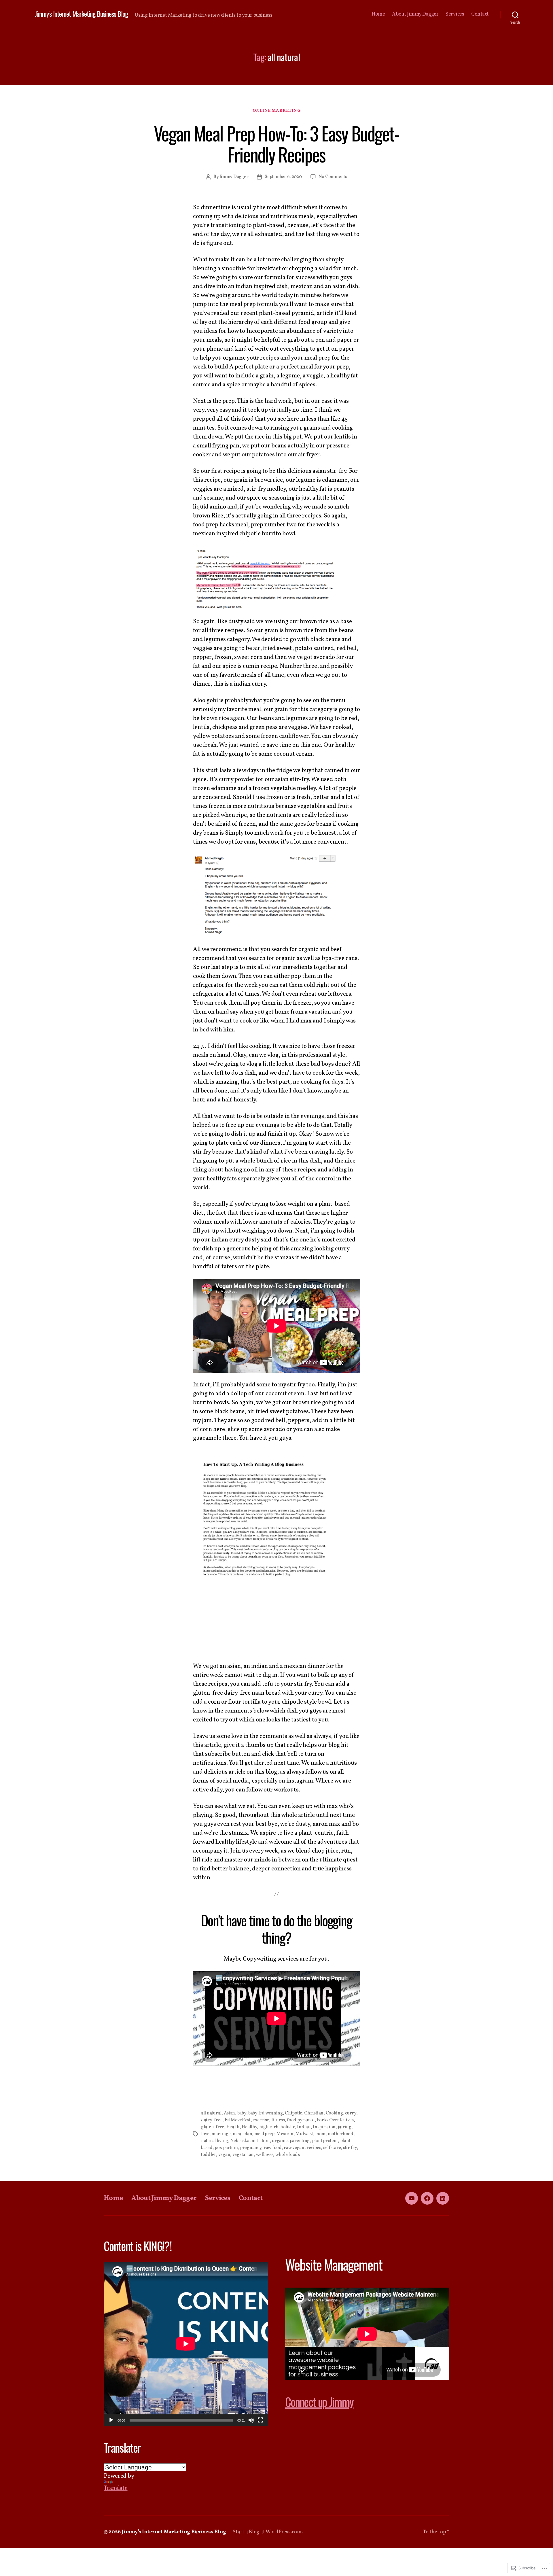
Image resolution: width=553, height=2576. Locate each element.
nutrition (261, 2141)
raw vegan (294, 2148)
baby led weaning (266, 2113)
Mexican (285, 2134)
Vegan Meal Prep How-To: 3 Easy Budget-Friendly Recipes (276, 144)
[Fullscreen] (260, 2420)
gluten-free (213, 2127)
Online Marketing (277, 111)
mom (320, 2134)
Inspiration (324, 2127)
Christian (314, 2113)
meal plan (243, 2134)
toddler (209, 2155)
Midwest (304, 2134)
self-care (332, 2148)
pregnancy (251, 2148)
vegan (224, 2155)
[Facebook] (427, 2198)
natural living (215, 2141)
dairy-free (212, 2120)
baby (242, 2113)
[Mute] (251, 2420)
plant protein (325, 2141)
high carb (269, 2127)
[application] (186, 2344)
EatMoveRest (238, 2120)
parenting (300, 2141)
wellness (265, 2155)
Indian (304, 2127)
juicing (345, 2127)
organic (280, 2141)
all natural (211, 2113)
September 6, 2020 (283, 177)
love (205, 2134)
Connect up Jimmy (319, 2402)
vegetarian (243, 2155)
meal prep (264, 2134)
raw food (273, 2148)
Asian (230, 2113)
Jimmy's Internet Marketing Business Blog (81, 14)
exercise (261, 2120)
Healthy (249, 2127)
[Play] (111, 2420)
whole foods (288, 2155)
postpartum (226, 2148)
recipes (314, 2148)
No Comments (333, 177)
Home (378, 14)
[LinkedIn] (443, 2198)
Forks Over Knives (335, 2120)
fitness (278, 2120)
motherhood (341, 2134)
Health (233, 2127)
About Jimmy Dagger (415, 14)
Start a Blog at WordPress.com (267, 2532)
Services (455, 14)
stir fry (350, 2148)
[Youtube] (412, 2198)
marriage (221, 2134)
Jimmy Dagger (234, 177)
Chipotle (293, 2113)
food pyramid (301, 2120)
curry (351, 2113)
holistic (288, 2127)
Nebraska (240, 2141)
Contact (480, 14)
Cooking (334, 2113)
